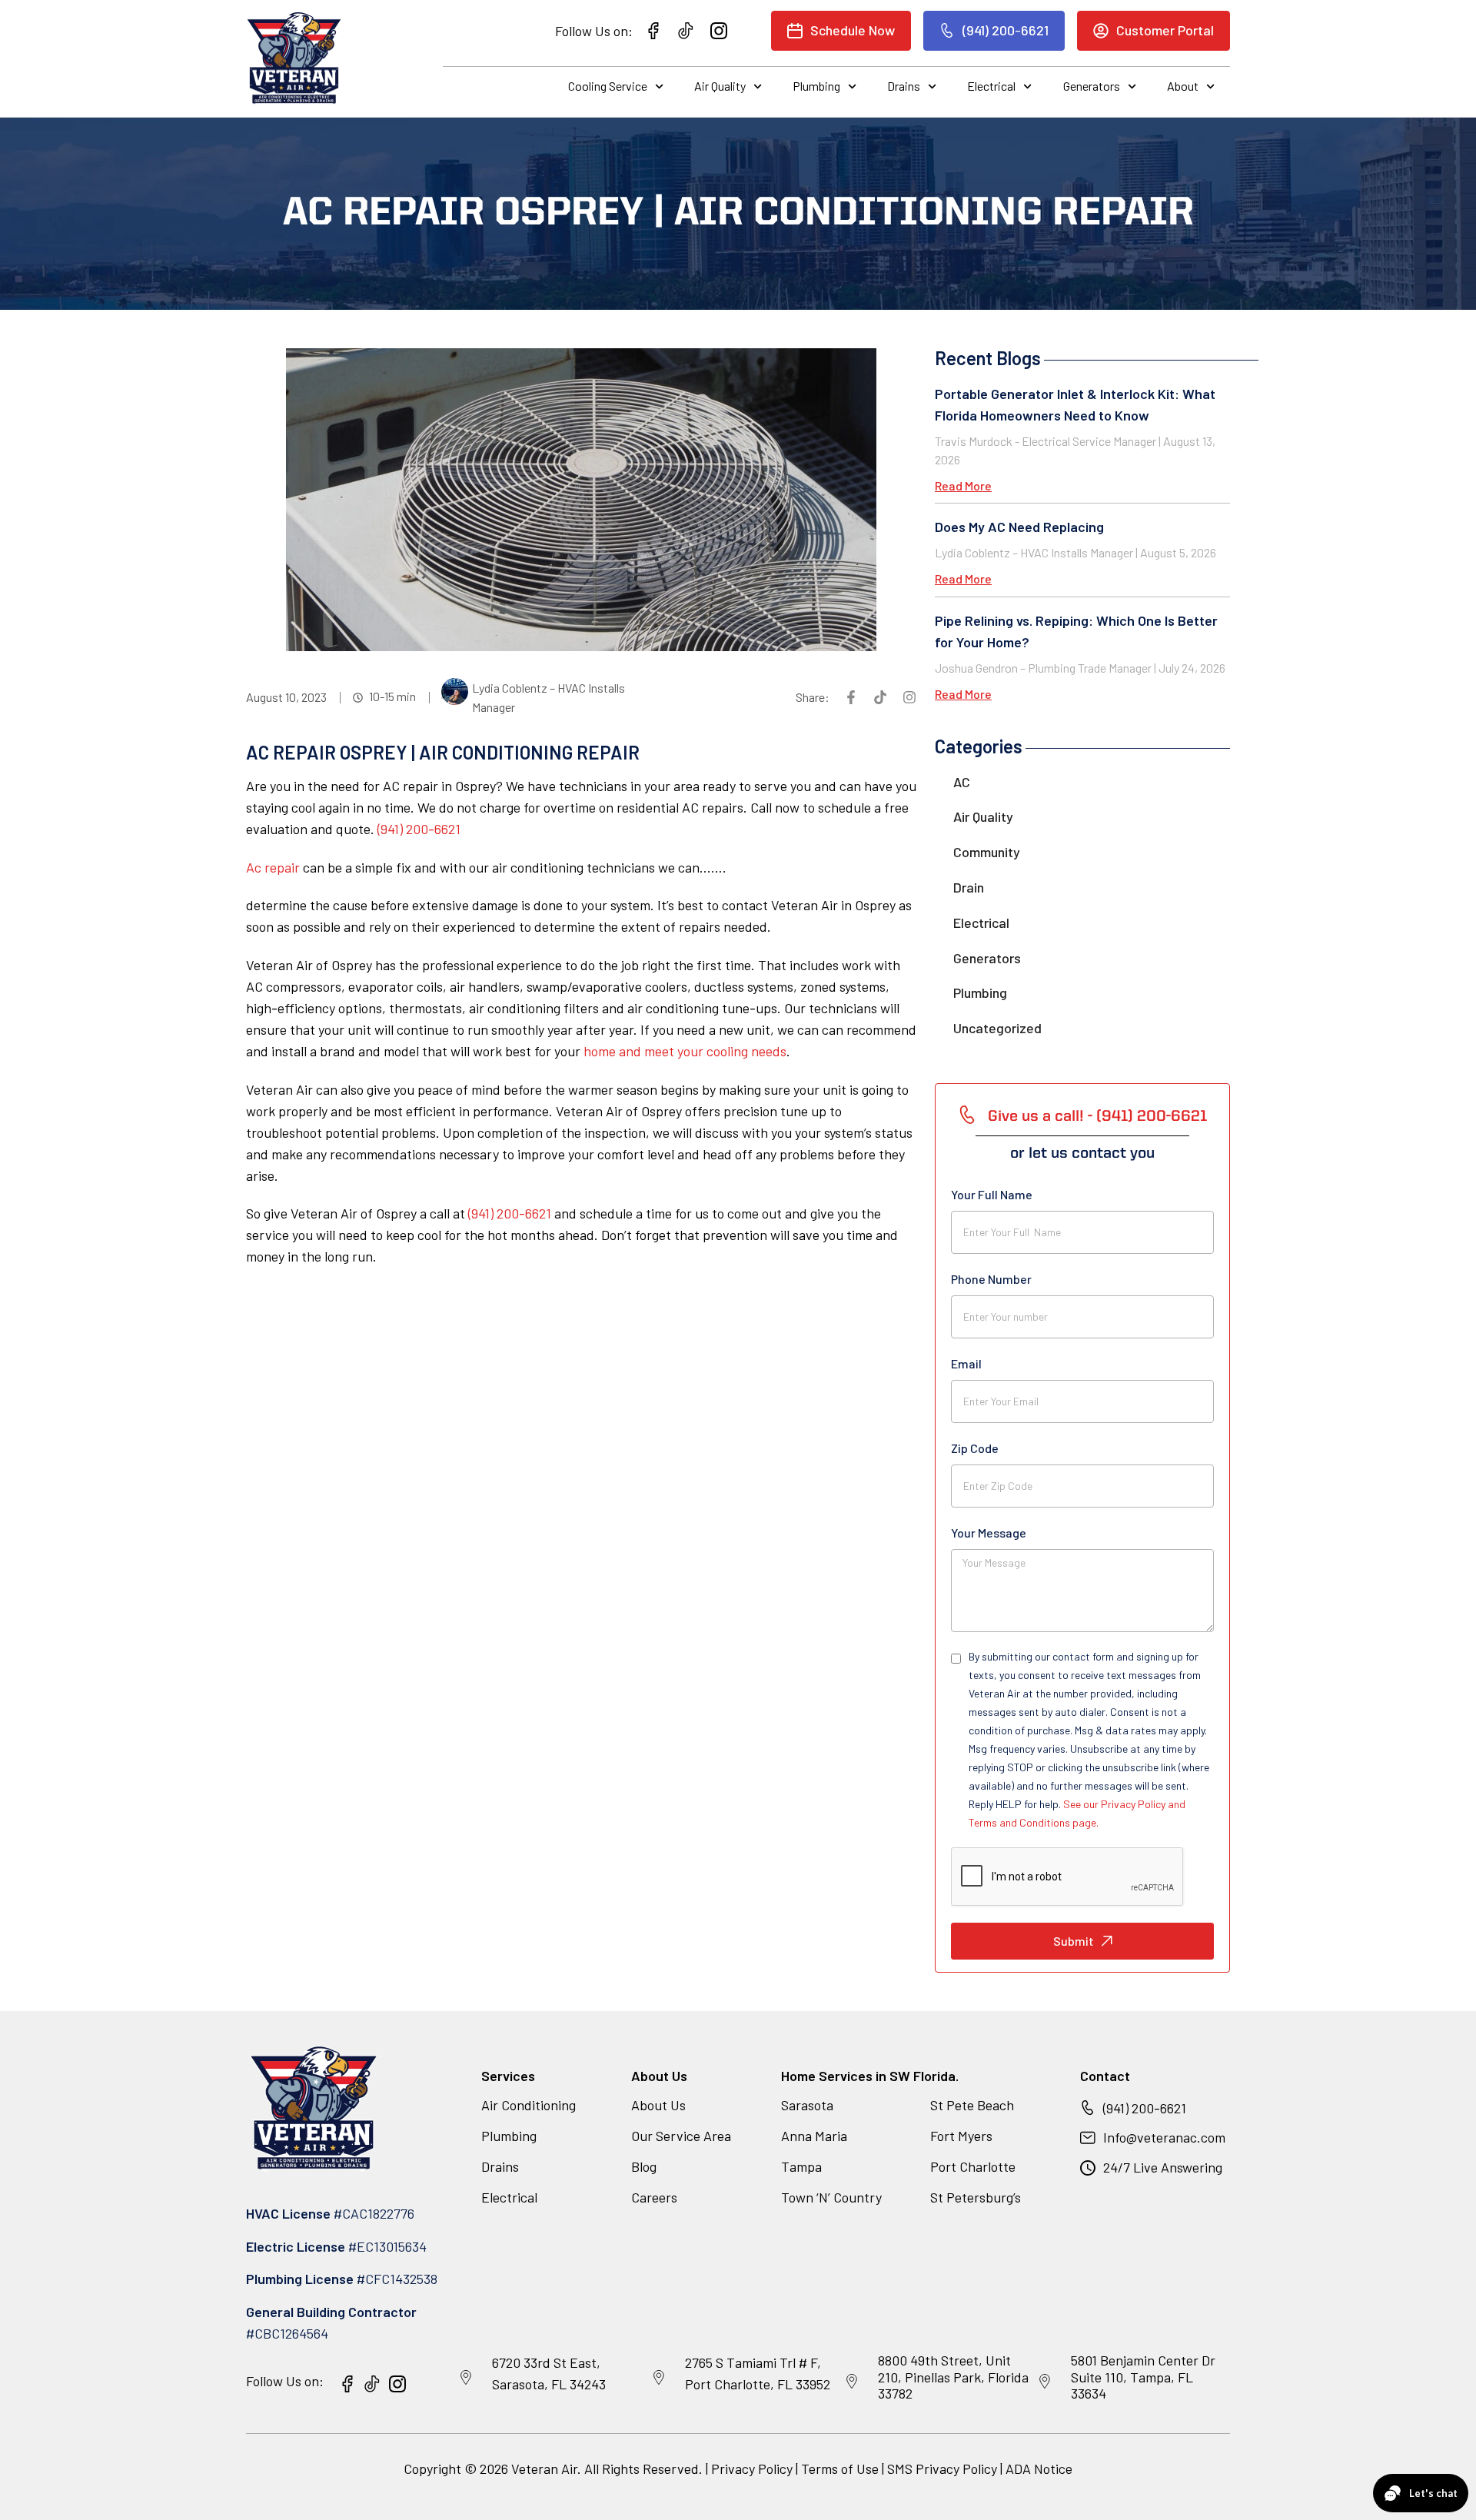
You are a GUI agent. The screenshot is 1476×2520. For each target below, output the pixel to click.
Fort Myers (961, 2136)
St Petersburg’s (976, 2197)
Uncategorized (997, 1028)
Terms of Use (841, 2468)
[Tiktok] (880, 697)
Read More (963, 485)
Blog (644, 2166)
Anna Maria (814, 2136)
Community (987, 852)
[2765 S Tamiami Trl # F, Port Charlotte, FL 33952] (659, 2378)
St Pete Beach (972, 2105)
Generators (1092, 86)
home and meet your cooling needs (685, 1051)
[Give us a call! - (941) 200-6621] (967, 1115)
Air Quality (720, 86)
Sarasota (807, 2105)
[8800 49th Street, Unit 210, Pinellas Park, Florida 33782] (852, 2382)
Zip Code (975, 1448)
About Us (658, 2105)
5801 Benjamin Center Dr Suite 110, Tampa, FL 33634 (1143, 2377)
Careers (654, 2197)
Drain (969, 887)
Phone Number (991, 1279)
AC (962, 782)
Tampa (801, 2166)
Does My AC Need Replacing (1019, 527)
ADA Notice (1039, 2468)
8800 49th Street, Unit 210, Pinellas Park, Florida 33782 (953, 2377)
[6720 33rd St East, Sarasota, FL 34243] (466, 2378)
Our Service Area (681, 2136)
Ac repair (273, 867)
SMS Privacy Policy (942, 2468)
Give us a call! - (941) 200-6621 (1097, 1117)
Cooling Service (608, 86)
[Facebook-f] (851, 697)
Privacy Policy (752, 2468)
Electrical (991, 86)
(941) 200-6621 (419, 829)
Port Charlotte (973, 2166)
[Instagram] (909, 697)
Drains (904, 86)
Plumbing (816, 86)
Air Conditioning (529, 2105)
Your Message (989, 1533)
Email (966, 1363)
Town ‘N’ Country (831, 2197)
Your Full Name (992, 1194)
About (1183, 86)
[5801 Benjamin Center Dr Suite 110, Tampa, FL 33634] (1045, 2382)
